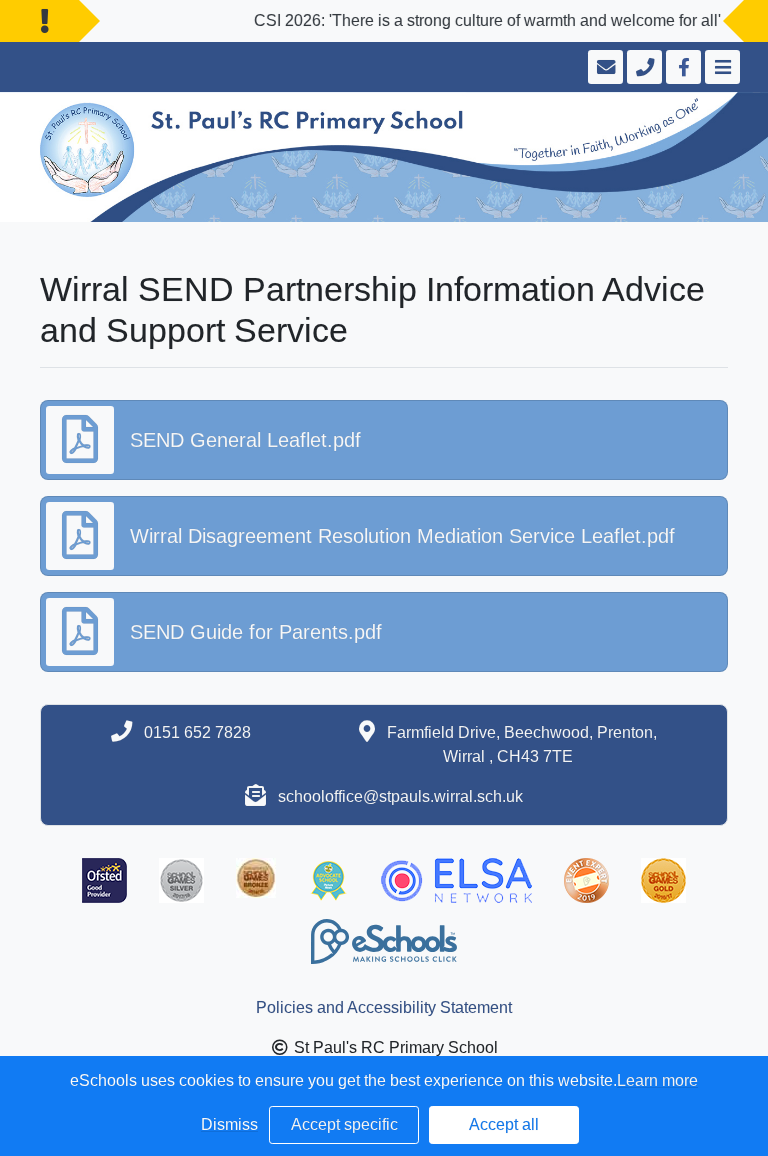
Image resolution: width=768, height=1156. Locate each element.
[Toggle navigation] (720, 67)
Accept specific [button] (344, 1124)
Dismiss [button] (229, 1124)
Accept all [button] (504, 1124)
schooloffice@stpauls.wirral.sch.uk (400, 796)
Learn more (657, 1080)
